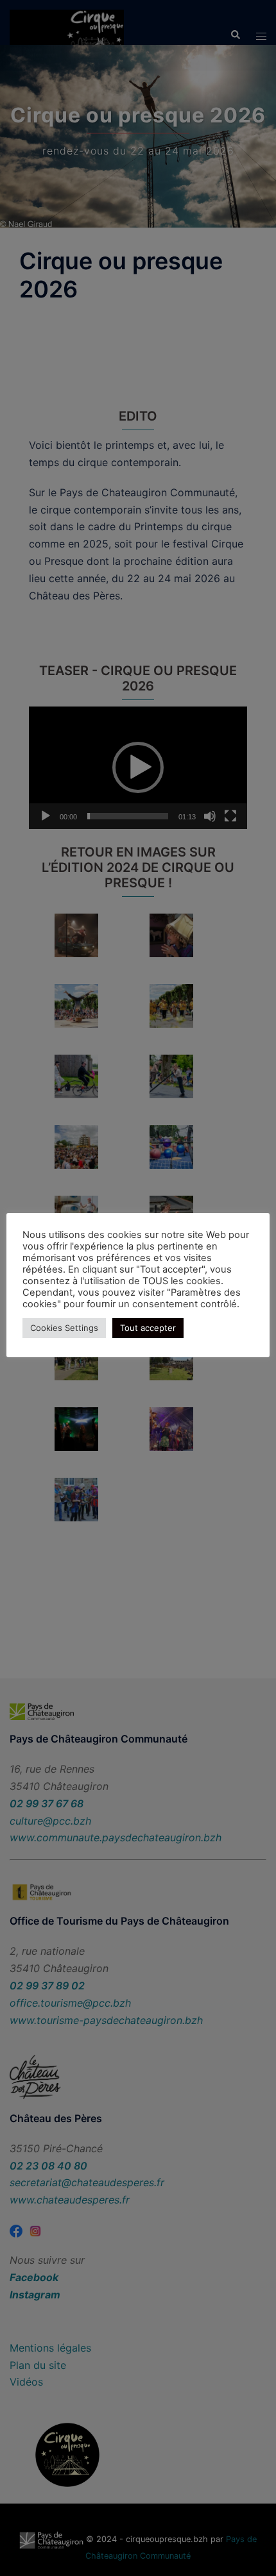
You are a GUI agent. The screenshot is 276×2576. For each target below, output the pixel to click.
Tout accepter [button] (148, 1328)
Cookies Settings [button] (64, 1328)
